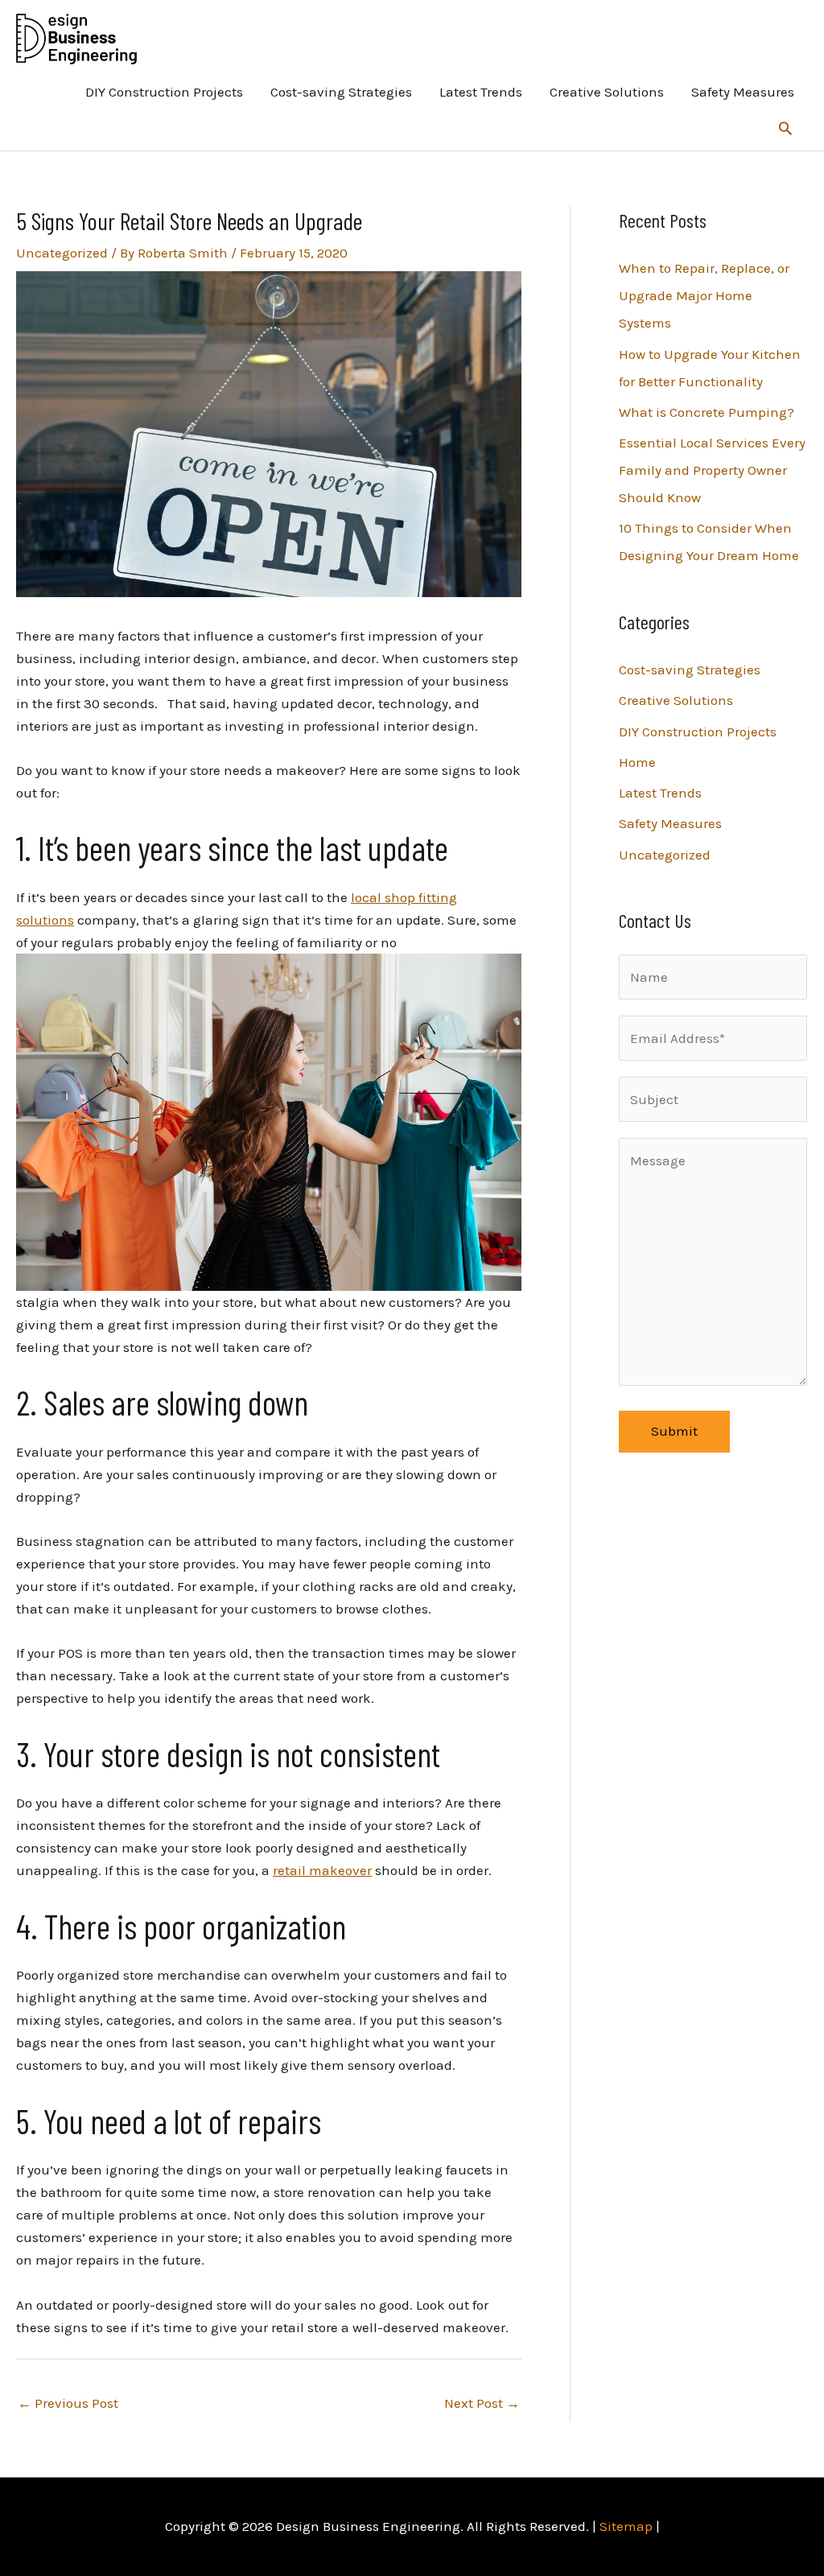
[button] (785, 128)
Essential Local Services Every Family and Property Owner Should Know (712, 470)
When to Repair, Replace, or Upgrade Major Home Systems (704, 295)
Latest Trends (481, 92)
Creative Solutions (607, 92)
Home (637, 762)
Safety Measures (743, 92)
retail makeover (322, 1870)
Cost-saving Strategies (341, 92)
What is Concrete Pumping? (707, 412)
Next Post (482, 2403)
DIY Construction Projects (164, 92)
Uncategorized (62, 253)
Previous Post (68, 2403)
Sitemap (626, 2526)
